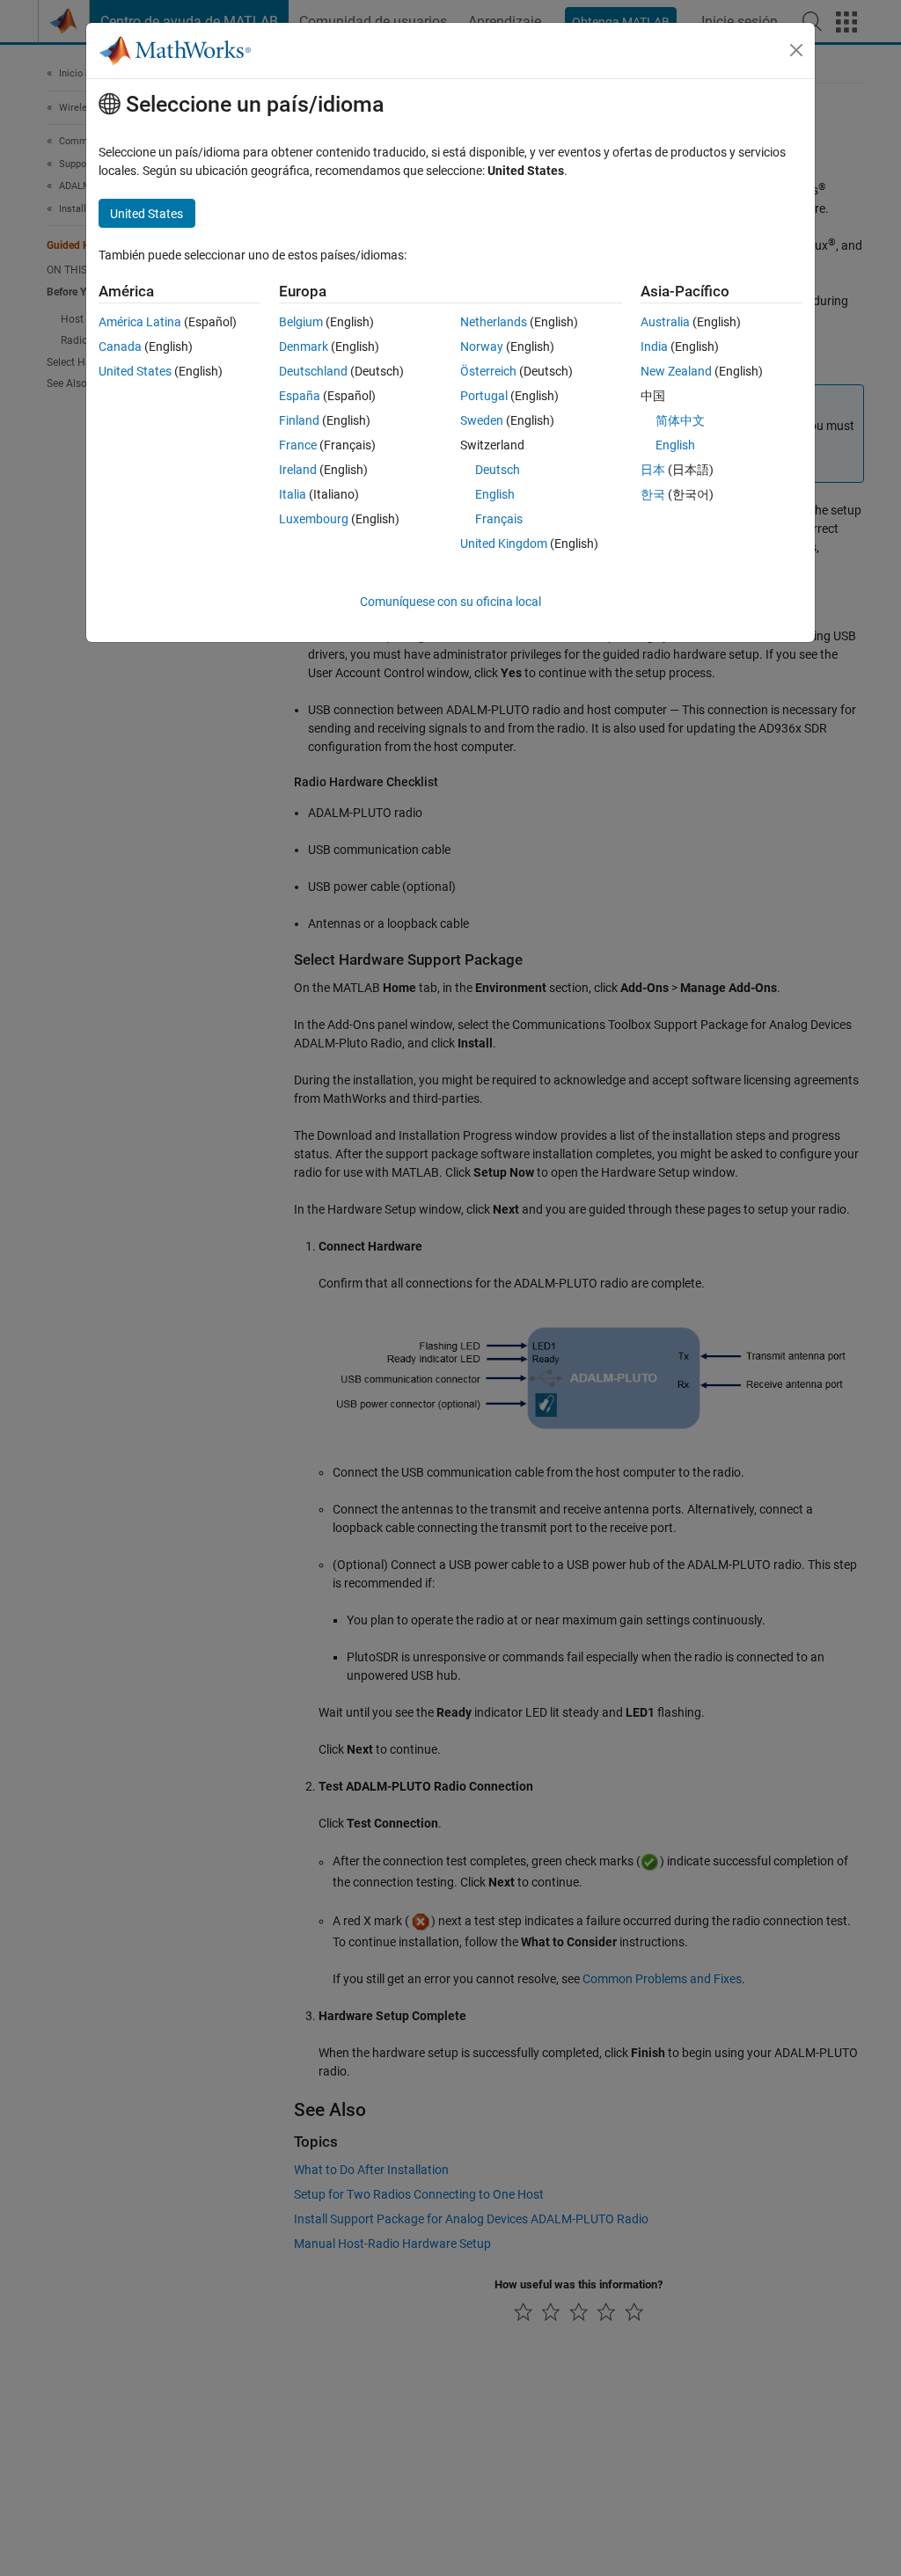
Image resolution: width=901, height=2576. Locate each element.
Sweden (482, 420)
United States (135, 371)
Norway (482, 347)
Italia (293, 494)
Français (499, 519)
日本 (653, 470)
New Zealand (676, 371)
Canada (120, 347)
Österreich (488, 371)
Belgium (301, 322)
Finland (299, 420)
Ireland (298, 470)
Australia (665, 322)
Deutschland (313, 371)
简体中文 (680, 420)
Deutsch (498, 470)
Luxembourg (314, 519)
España (300, 396)
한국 (653, 494)
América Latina (140, 322)
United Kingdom (504, 544)
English (495, 494)
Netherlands (494, 322)
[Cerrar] (796, 50)
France (298, 445)
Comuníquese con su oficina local (450, 602)
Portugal (484, 396)
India (654, 347)
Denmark (304, 347)
